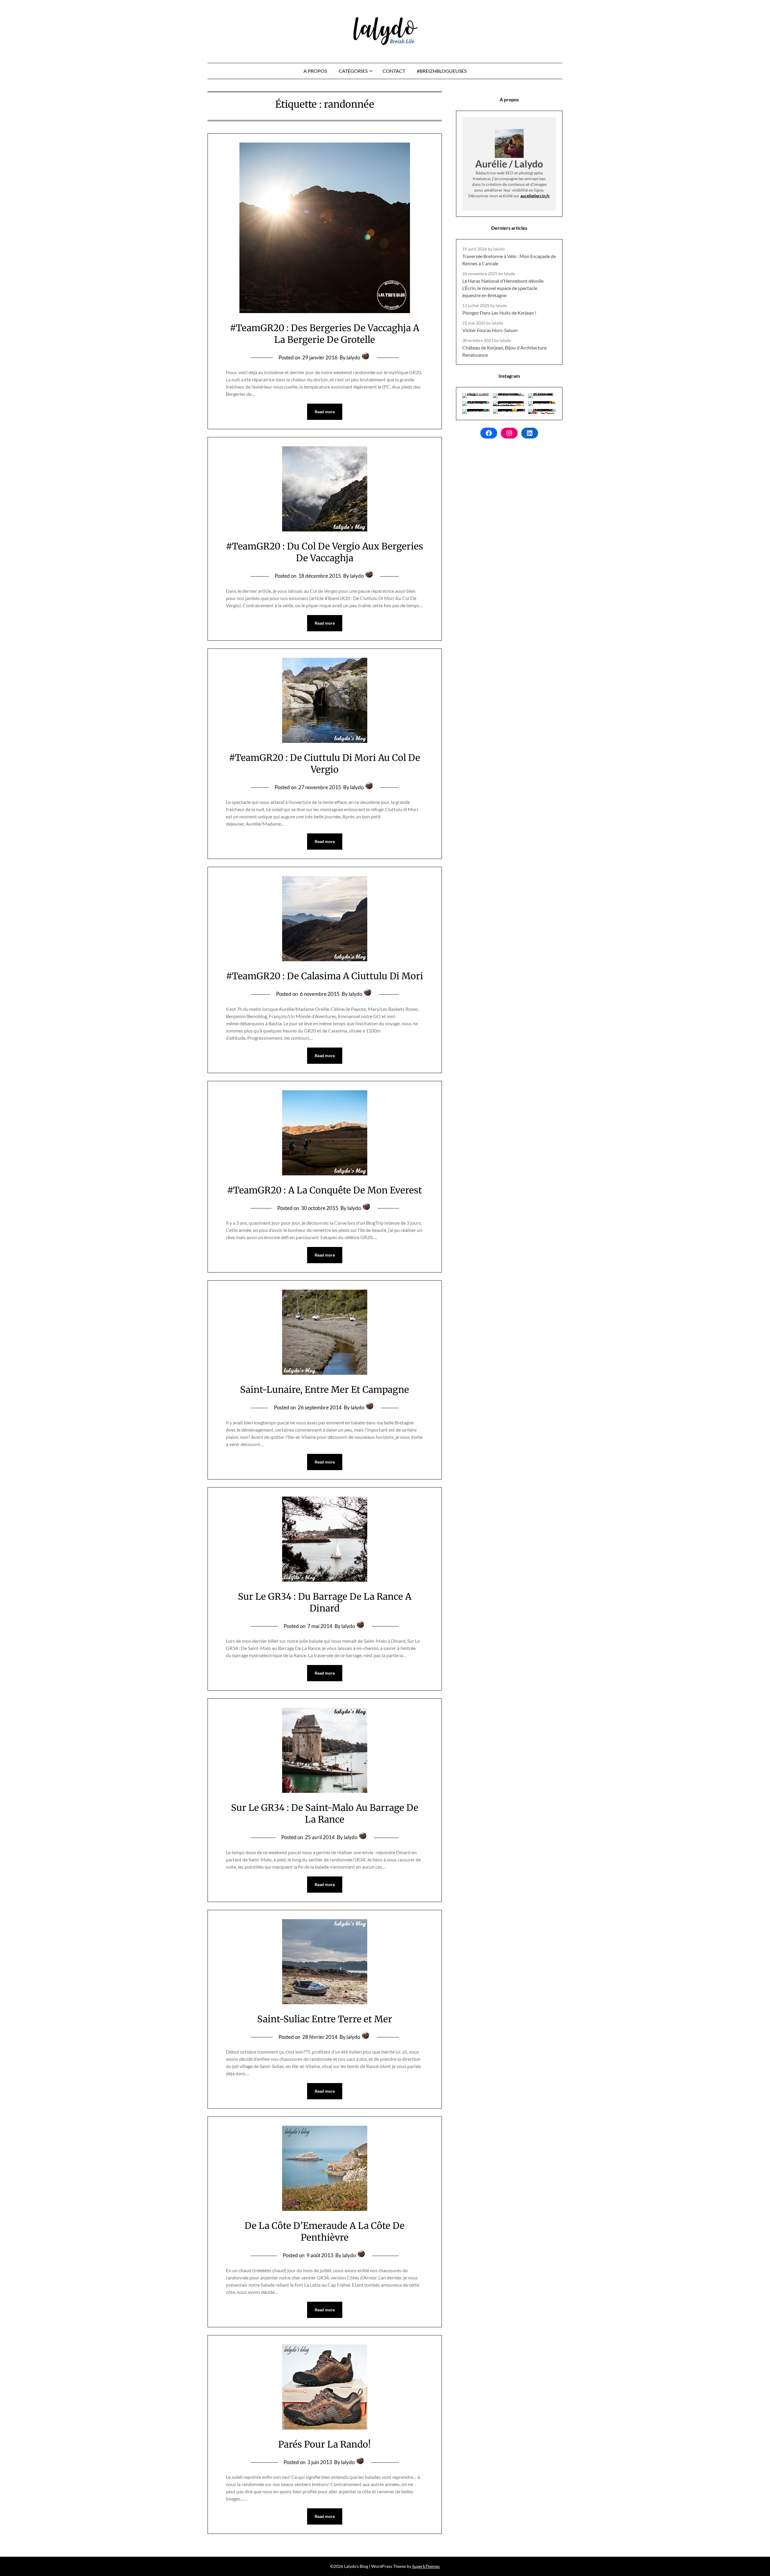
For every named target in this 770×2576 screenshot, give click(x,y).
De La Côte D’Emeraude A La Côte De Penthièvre (325, 2231)
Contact (394, 71)
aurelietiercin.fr (535, 196)
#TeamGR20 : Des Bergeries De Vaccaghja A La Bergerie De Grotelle (325, 334)
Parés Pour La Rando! (325, 2444)
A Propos (315, 71)
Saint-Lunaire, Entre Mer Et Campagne (325, 1390)
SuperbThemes (426, 2566)
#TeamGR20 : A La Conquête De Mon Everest (325, 1190)
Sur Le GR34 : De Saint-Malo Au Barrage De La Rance (325, 1813)
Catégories (353, 71)
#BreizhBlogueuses (442, 71)
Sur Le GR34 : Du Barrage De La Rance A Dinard (325, 1602)
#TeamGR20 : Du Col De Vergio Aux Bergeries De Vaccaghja (325, 552)
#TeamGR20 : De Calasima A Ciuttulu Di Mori (325, 976)
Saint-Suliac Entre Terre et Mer (325, 2019)
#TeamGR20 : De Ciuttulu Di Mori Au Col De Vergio (325, 763)
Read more (325, 412)
